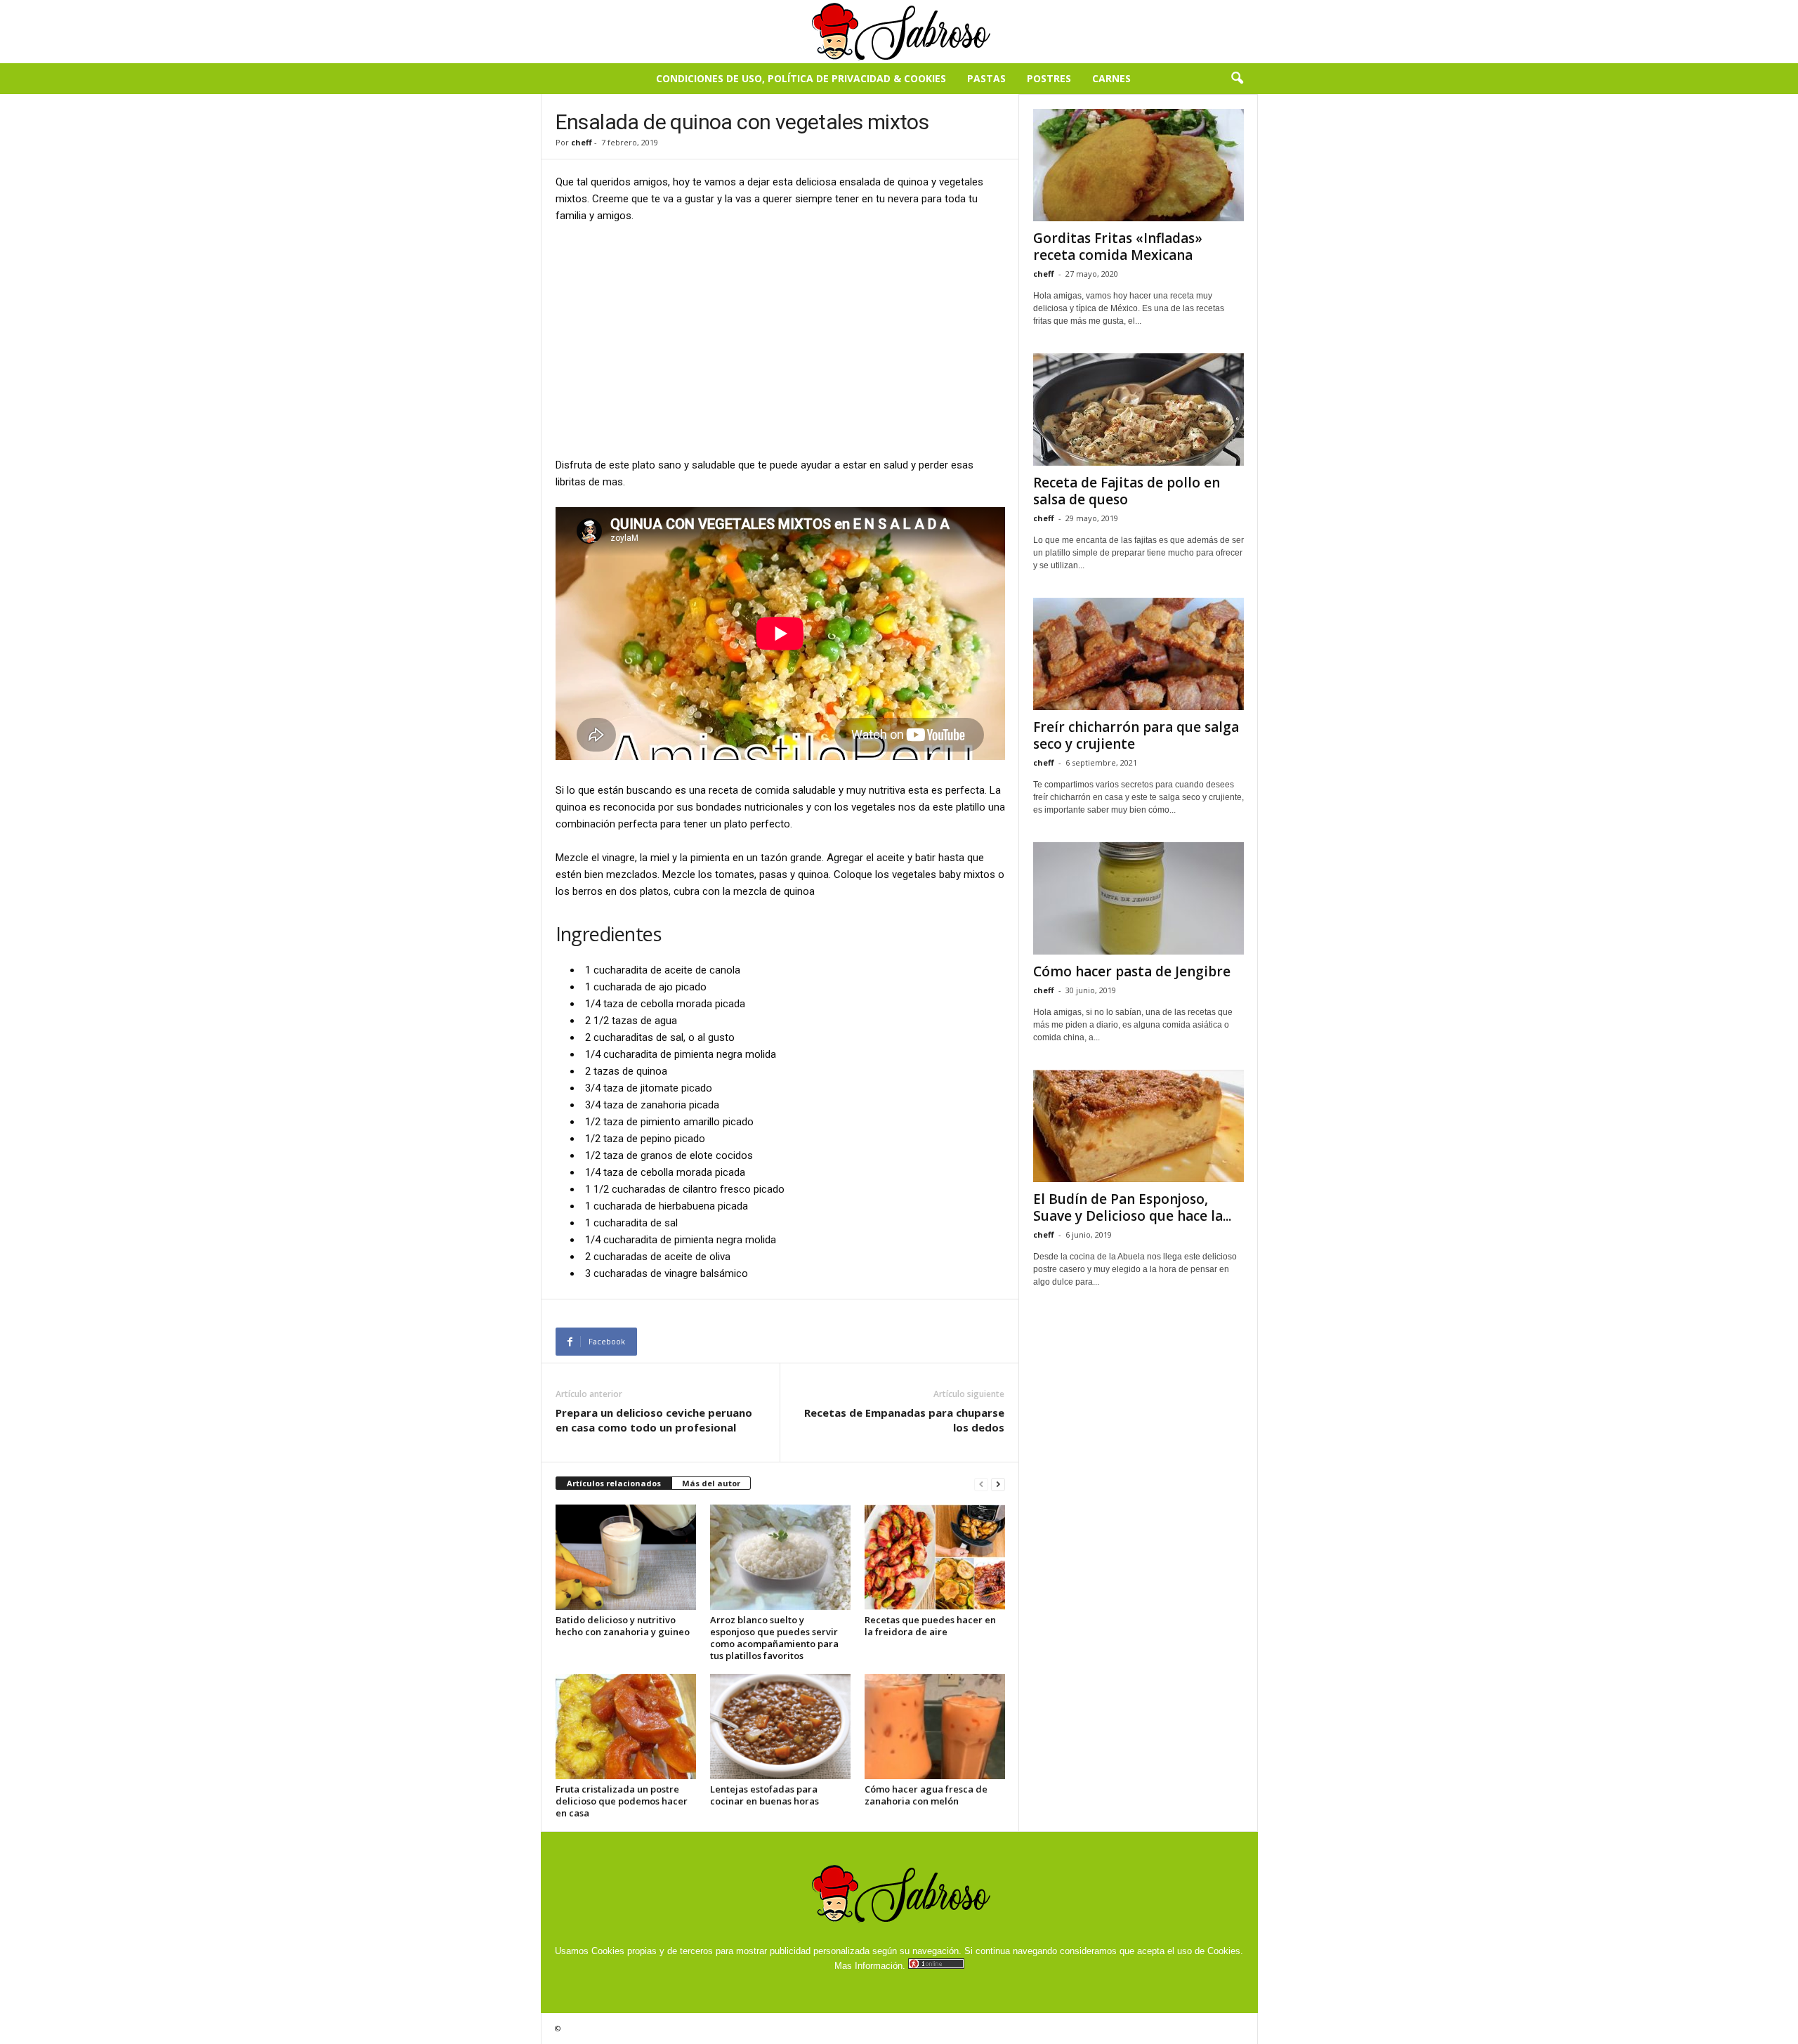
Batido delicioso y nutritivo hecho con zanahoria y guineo (623, 1626)
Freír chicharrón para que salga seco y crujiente (1136, 735)
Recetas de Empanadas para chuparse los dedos (904, 1420)
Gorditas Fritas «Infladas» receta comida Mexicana (1118, 247)
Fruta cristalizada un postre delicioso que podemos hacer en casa (622, 1801)
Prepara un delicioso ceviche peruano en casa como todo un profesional (654, 1420)
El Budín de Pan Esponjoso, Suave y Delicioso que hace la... (1132, 1207)
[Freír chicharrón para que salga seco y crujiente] (1138, 654)
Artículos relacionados (614, 1483)
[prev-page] (981, 1484)
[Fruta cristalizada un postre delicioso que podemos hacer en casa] (626, 1727)
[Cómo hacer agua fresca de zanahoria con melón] (935, 1727)
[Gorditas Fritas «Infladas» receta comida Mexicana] (1138, 165)
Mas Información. (870, 1966)
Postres (1049, 78)
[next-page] (998, 1484)
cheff (582, 142)
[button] (1237, 79)
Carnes (1111, 78)
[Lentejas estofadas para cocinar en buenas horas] (780, 1727)
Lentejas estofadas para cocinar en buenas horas (765, 1795)
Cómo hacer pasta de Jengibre (1132, 971)
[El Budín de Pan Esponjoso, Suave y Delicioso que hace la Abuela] (1138, 1126)
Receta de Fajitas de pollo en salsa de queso (1127, 491)
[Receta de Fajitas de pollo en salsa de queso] (1138, 410)
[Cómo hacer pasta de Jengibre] (1138, 898)
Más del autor (711, 1483)
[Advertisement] (780, 339)
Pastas (986, 78)
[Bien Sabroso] (899, 32)
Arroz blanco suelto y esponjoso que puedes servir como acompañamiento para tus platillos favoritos (774, 1638)
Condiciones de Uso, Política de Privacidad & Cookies (801, 78)
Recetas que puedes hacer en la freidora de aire (930, 1626)
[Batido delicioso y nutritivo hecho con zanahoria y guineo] (626, 1557)
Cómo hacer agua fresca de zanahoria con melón (926, 1795)
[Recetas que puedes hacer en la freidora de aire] (935, 1557)
